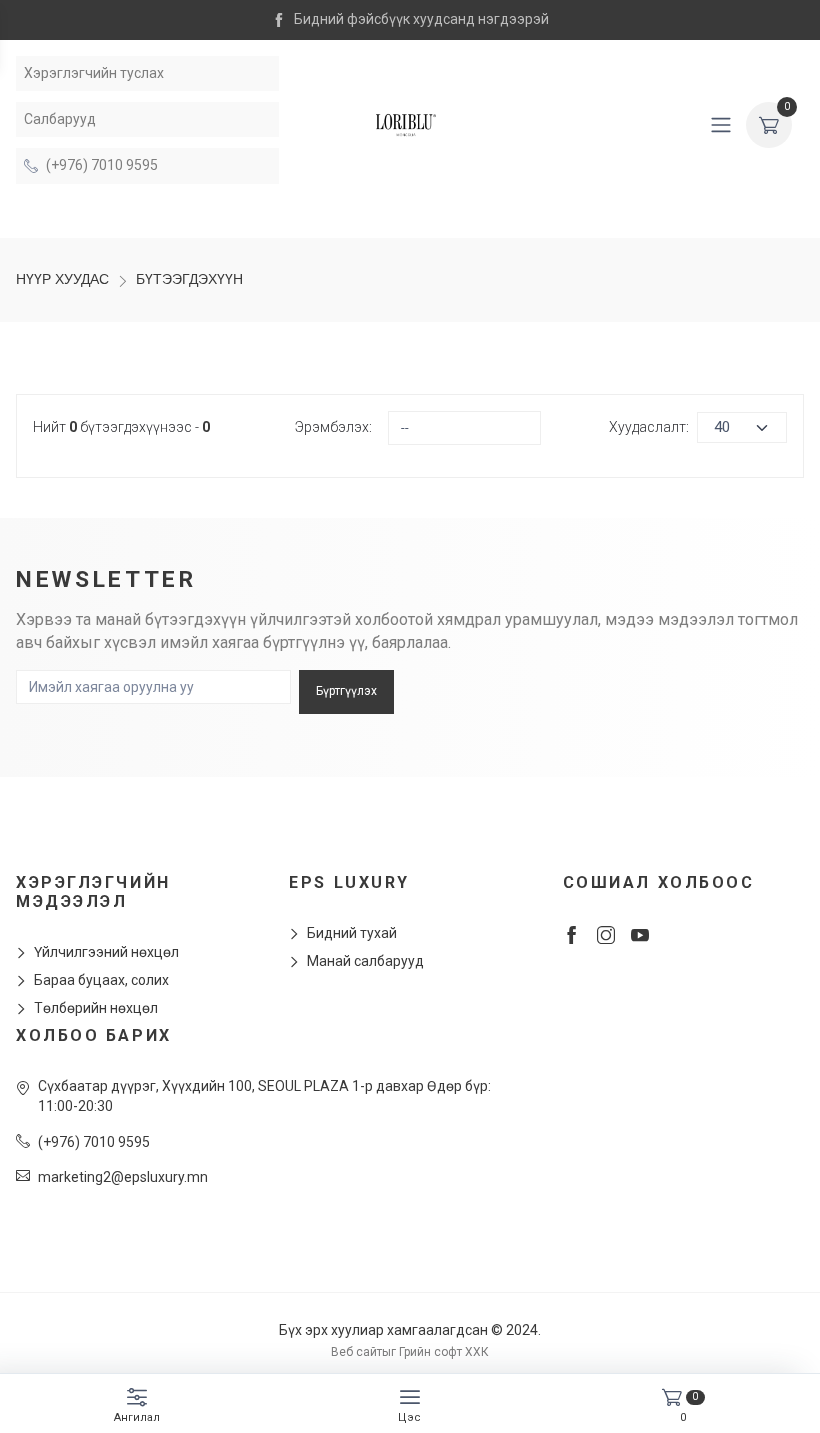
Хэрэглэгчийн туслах (94, 73)
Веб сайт (356, 1352)
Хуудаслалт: (649, 427)
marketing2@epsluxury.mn (123, 1177)
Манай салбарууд (365, 961)
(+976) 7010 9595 (102, 165)
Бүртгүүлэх (346, 691)
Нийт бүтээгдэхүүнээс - (121, 427)
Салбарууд (60, 119)
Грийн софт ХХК (444, 1352)
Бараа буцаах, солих (101, 980)
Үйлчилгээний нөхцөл (106, 952)
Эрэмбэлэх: (333, 427)
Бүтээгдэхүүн (189, 279)
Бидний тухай (352, 933)
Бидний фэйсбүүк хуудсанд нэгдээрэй (421, 19)
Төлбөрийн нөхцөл (96, 1008)
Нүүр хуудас (62, 279)
